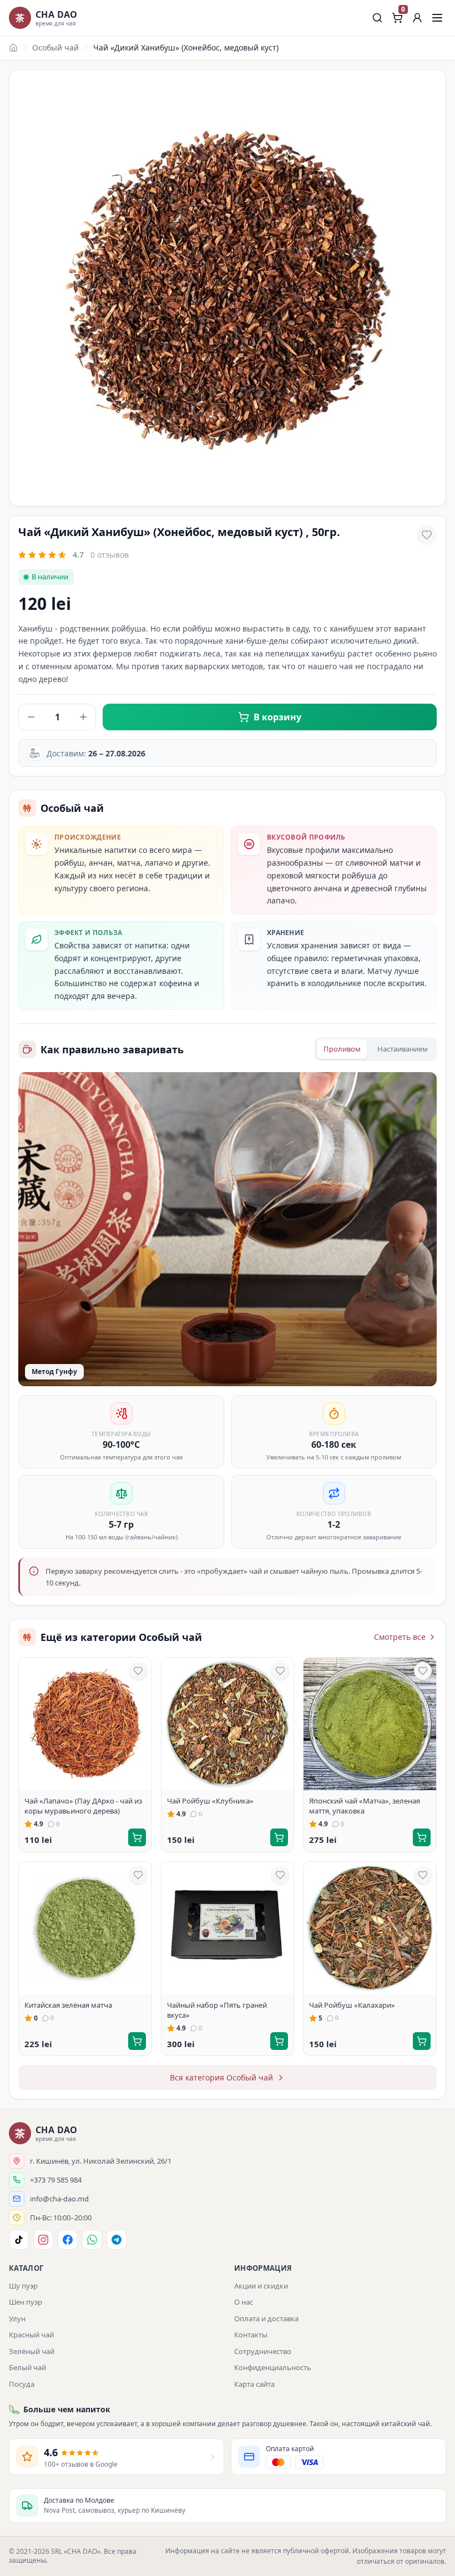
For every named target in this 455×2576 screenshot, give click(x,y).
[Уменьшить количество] (31, 717)
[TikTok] (19, 2240)
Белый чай (27, 2367)
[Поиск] (377, 18)
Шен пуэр (26, 2302)
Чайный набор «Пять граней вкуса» (217, 2010)
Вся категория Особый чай (221, 2077)
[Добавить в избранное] (427, 535)
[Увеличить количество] (83, 717)
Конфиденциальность (273, 2367)
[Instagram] (43, 2240)
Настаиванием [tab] (403, 1049)
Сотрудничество (263, 2351)
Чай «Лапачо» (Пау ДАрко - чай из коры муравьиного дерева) (83, 1806)
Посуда (22, 2384)
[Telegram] (117, 2240)
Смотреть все (400, 1637)
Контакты (251, 2335)
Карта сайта (254, 2384)
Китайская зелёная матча (68, 2005)
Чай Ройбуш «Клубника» (210, 1801)
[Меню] (437, 18)
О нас (244, 2302)
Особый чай (55, 47)
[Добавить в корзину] (137, 1837)
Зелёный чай (32, 2351)
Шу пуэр (23, 2286)
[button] (417, 18)
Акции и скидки (261, 2286)
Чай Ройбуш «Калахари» (352, 2005)
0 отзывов (110, 555)
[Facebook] (68, 2240)
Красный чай (31, 2335)
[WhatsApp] (92, 2240)
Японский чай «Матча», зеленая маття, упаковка (365, 1806)
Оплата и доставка (266, 2319)
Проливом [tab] (342, 1049)
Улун (17, 2319)
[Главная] (13, 48)
